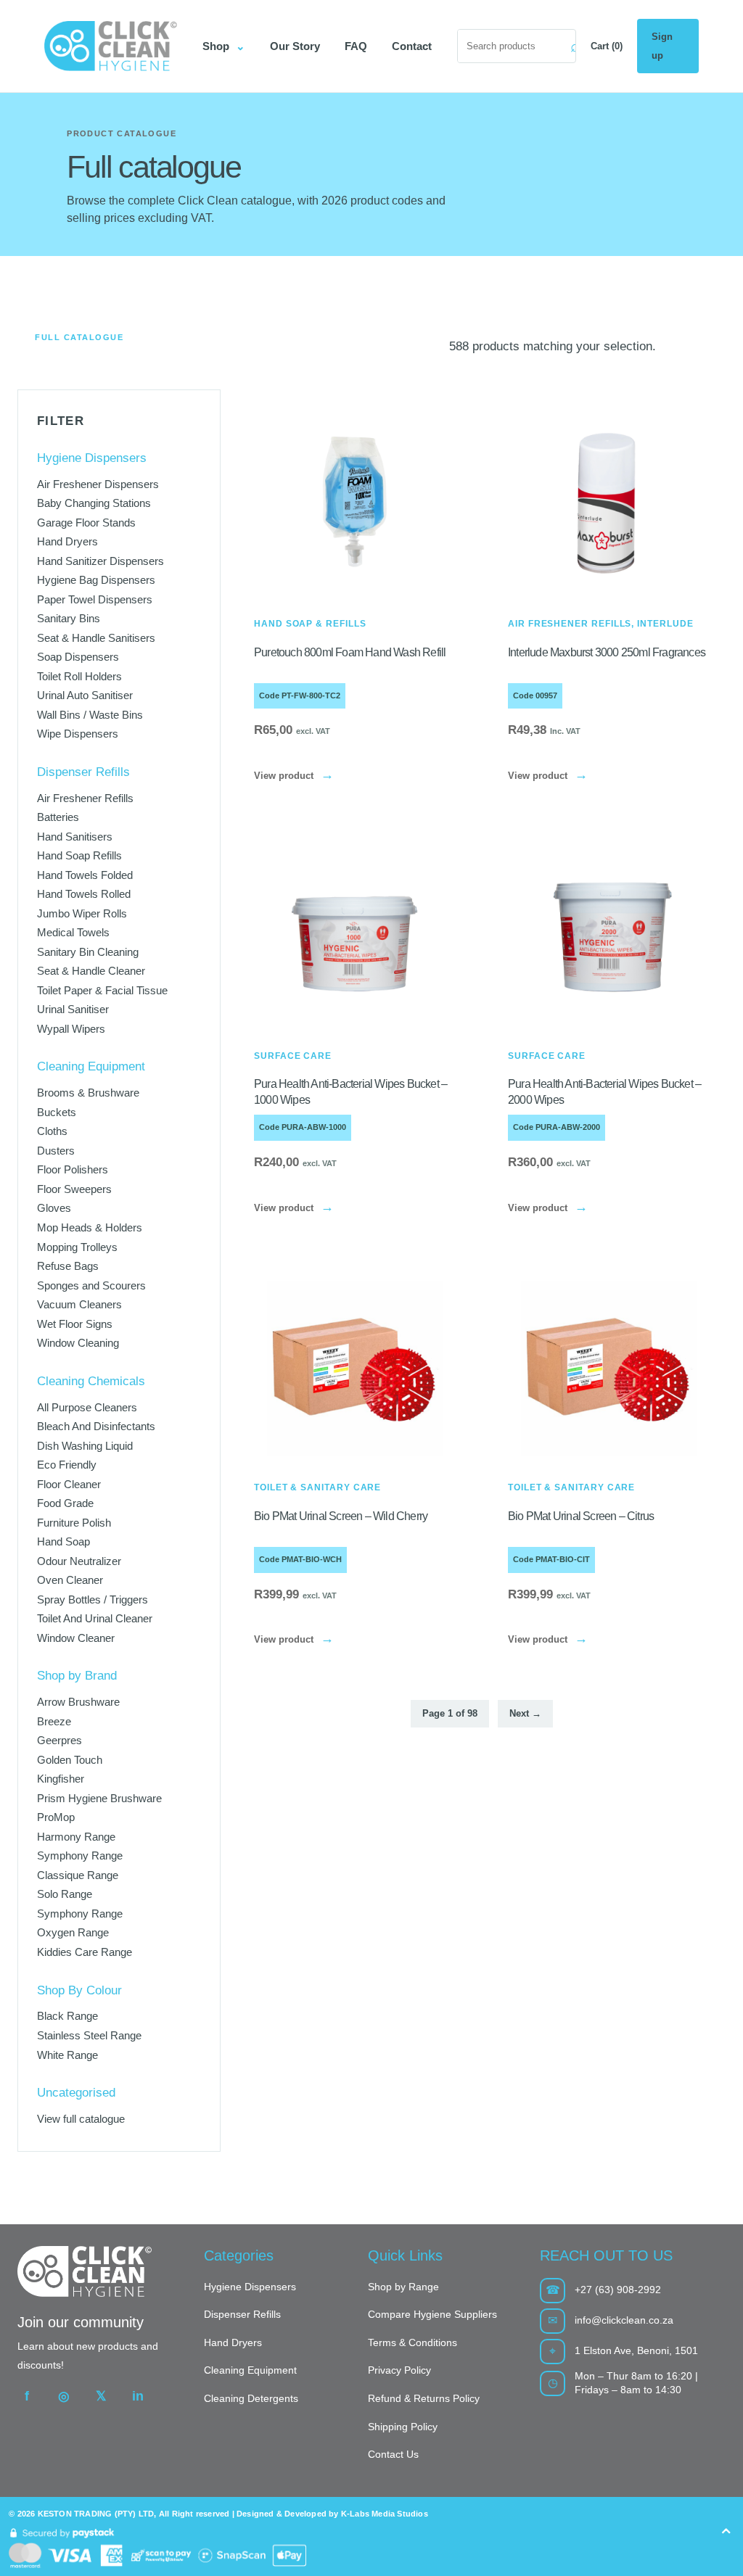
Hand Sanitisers (75, 837)
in (138, 2396)
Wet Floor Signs (75, 1324)
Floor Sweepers (74, 1189)
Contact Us (393, 2454)
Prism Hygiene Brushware (99, 1798)
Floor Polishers (73, 1169)
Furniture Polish (74, 1523)
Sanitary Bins (69, 618)
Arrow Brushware (78, 1702)
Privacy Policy (399, 2370)
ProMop (56, 1817)
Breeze (54, 1721)
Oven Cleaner (70, 1580)
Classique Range (78, 1875)
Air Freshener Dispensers (98, 484)
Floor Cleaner (69, 1484)
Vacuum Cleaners (79, 1304)
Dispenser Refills (242, 2314)
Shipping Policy (403, 2427)
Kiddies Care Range (85, 1952)
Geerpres (59, 1740)
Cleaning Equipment (250, 2370)
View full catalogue (81, 2119)
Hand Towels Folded (85, 875)
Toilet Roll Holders (79, 676)
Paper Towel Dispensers (95, 599)
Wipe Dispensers (78, 734)
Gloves (54, 1208)
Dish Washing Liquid (85, 1446)
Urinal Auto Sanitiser (85, 695)
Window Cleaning (78, 1343)
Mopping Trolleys (77, 1247)
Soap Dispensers (78, 657)
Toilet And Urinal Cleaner (95, 1618)
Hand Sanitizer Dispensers (100, 561)
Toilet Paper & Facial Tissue (102, 990)
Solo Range (65, 1894)
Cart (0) (607, 46)
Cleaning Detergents (251, 2398)
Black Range (67, 2016)
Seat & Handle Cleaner (91, 971)
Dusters (56, 1151)
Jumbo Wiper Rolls (82, 913)
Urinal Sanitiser (73, 1009)
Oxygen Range (73, 1932)
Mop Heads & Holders (90, 1227)
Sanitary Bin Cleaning (88, 952)
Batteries (58, 817)
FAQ (356, 46)
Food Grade (65, 1503)
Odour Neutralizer (79, 1561)
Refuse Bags (68, 1266)
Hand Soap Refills (79, 855)
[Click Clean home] (110, 46)
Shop (224, 46)
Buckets (57, 1112)
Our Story (295, 46)
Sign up (662, 46)
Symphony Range (80, 1855)
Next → (525, 1713)
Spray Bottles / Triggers (93, 1599)
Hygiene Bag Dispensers (96, 580)
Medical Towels (73, 932)
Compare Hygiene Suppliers (432, 2314)
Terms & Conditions (412, 2342)
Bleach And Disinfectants (96, 1426)
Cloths (52, 1131)
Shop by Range (403, 2287)
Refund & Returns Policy (424, 2398)
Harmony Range (76, 1837)
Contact (412, 46)
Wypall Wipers (71, 1029)
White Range (67, 2055)
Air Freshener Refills (85, 798)
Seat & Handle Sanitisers (96, 638)
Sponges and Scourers (91, 1285)
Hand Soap (63, 1541)
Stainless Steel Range (89, 2035)
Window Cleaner (76, 1638)
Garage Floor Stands (86, 523)
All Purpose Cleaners (87, 1407)
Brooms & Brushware (88, 1093)
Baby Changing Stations (94, 503)
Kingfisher (61, 1779)
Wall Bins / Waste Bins (90, 715)
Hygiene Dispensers (250, 2287)
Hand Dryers (67, 541)
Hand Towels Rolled (84, 894)
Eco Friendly (67, 1465)
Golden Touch (70, 1760)
